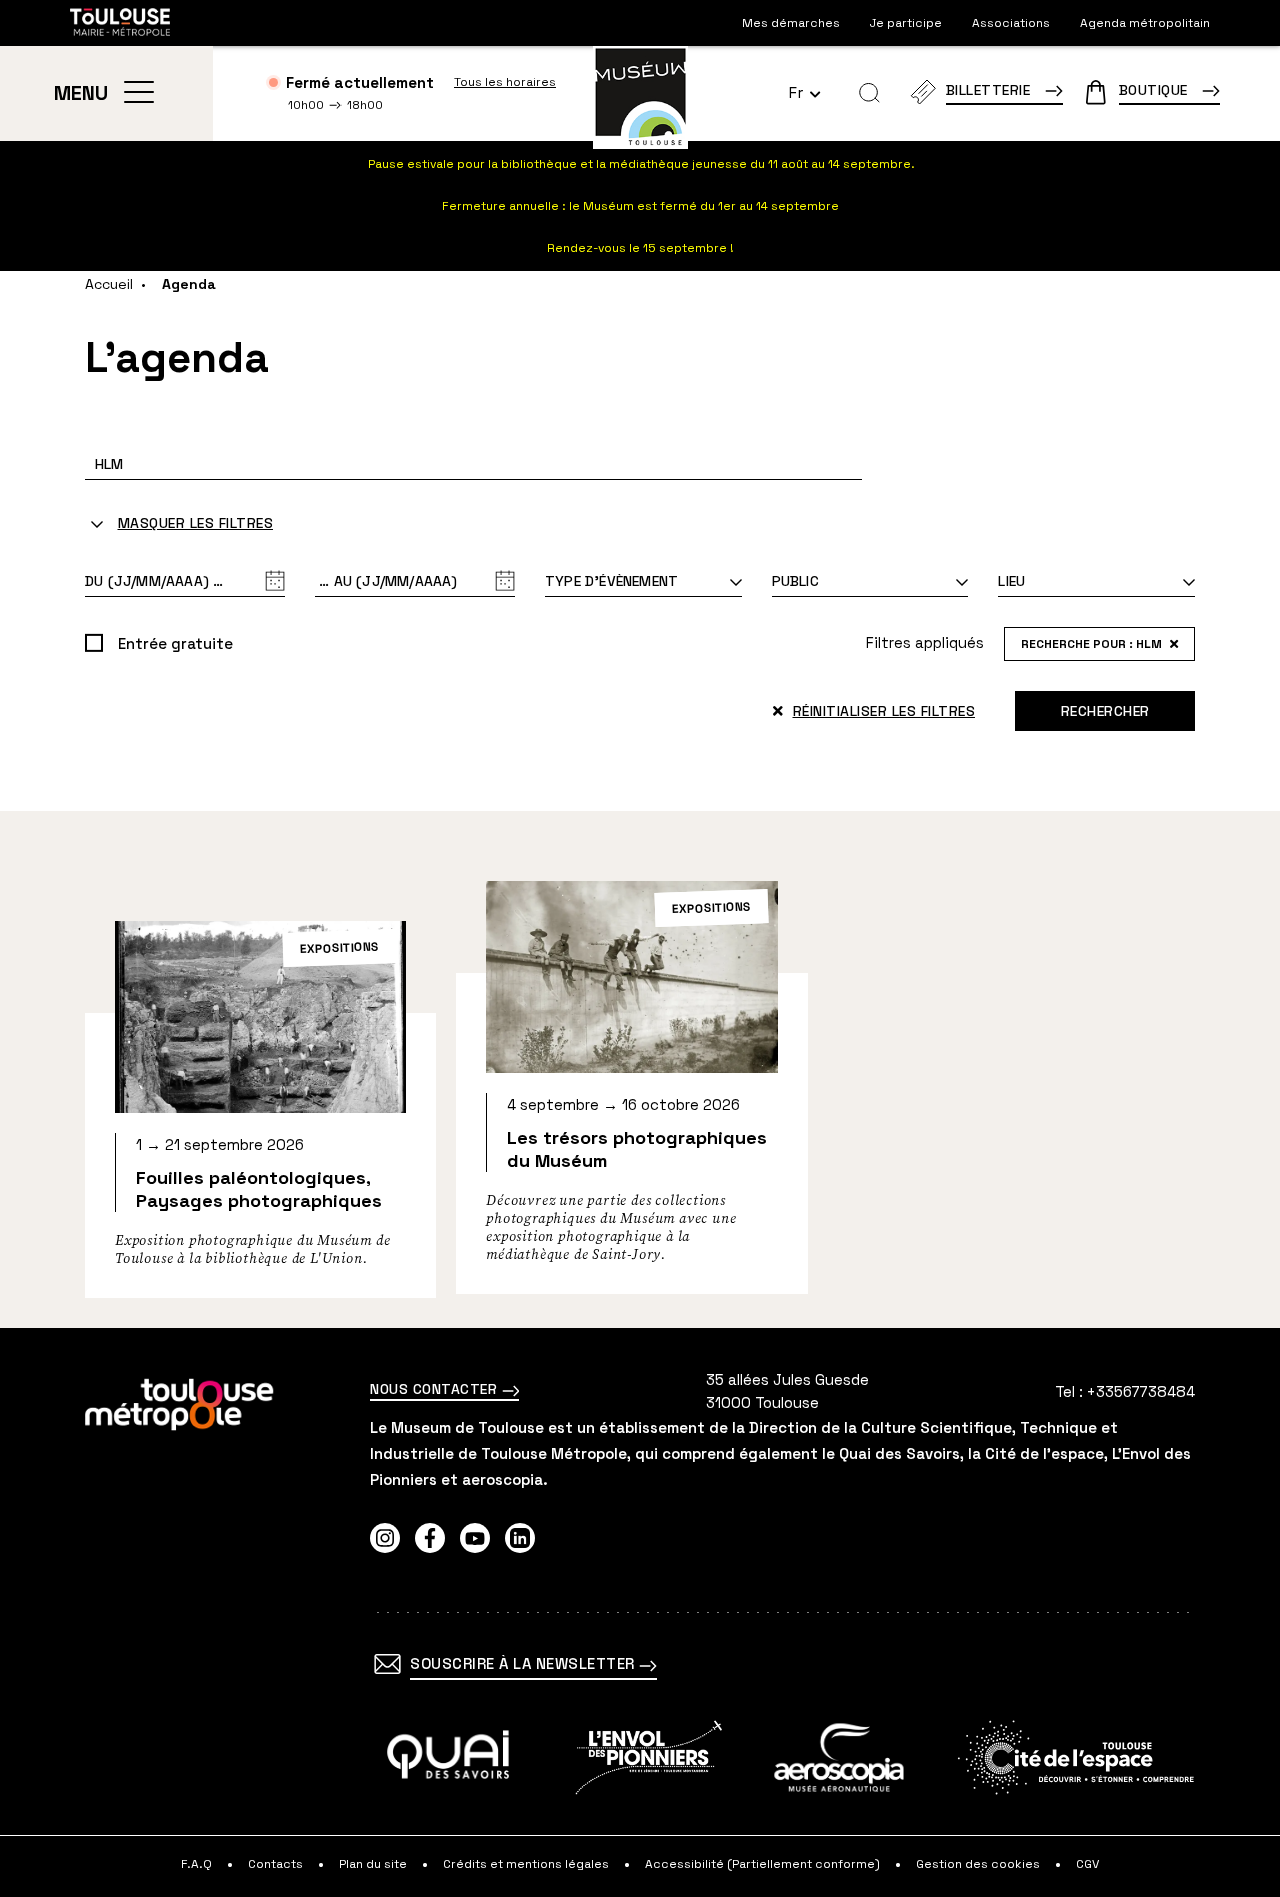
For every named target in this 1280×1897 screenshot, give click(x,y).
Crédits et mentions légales (526, 1864)
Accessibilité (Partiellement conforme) (762, 1864)
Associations (1011, 23)
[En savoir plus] (448, 1757)
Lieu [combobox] (1011, 581)
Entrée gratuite (175, 643)
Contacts (275, 1864)
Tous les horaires (505, 82)
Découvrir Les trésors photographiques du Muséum (631, 1114)
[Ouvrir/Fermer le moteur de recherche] (869, 93)
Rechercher (1105, 711)
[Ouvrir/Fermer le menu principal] (138, 93)
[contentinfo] (640, 1612)
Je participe (906, 23)
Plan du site (373, 1864)
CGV (1087, 1864)
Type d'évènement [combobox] (611, 581)
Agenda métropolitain (1145, 23)
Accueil (109, 284)
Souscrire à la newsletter (524, 1663)
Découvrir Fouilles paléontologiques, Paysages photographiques (260, 1136)
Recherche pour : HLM (1093, 644)
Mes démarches (791, 23)
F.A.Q (196, 1864)
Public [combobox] (795, 581)
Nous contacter (436, 1389)
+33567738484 (1141, 1391)
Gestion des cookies (978, 1864)
